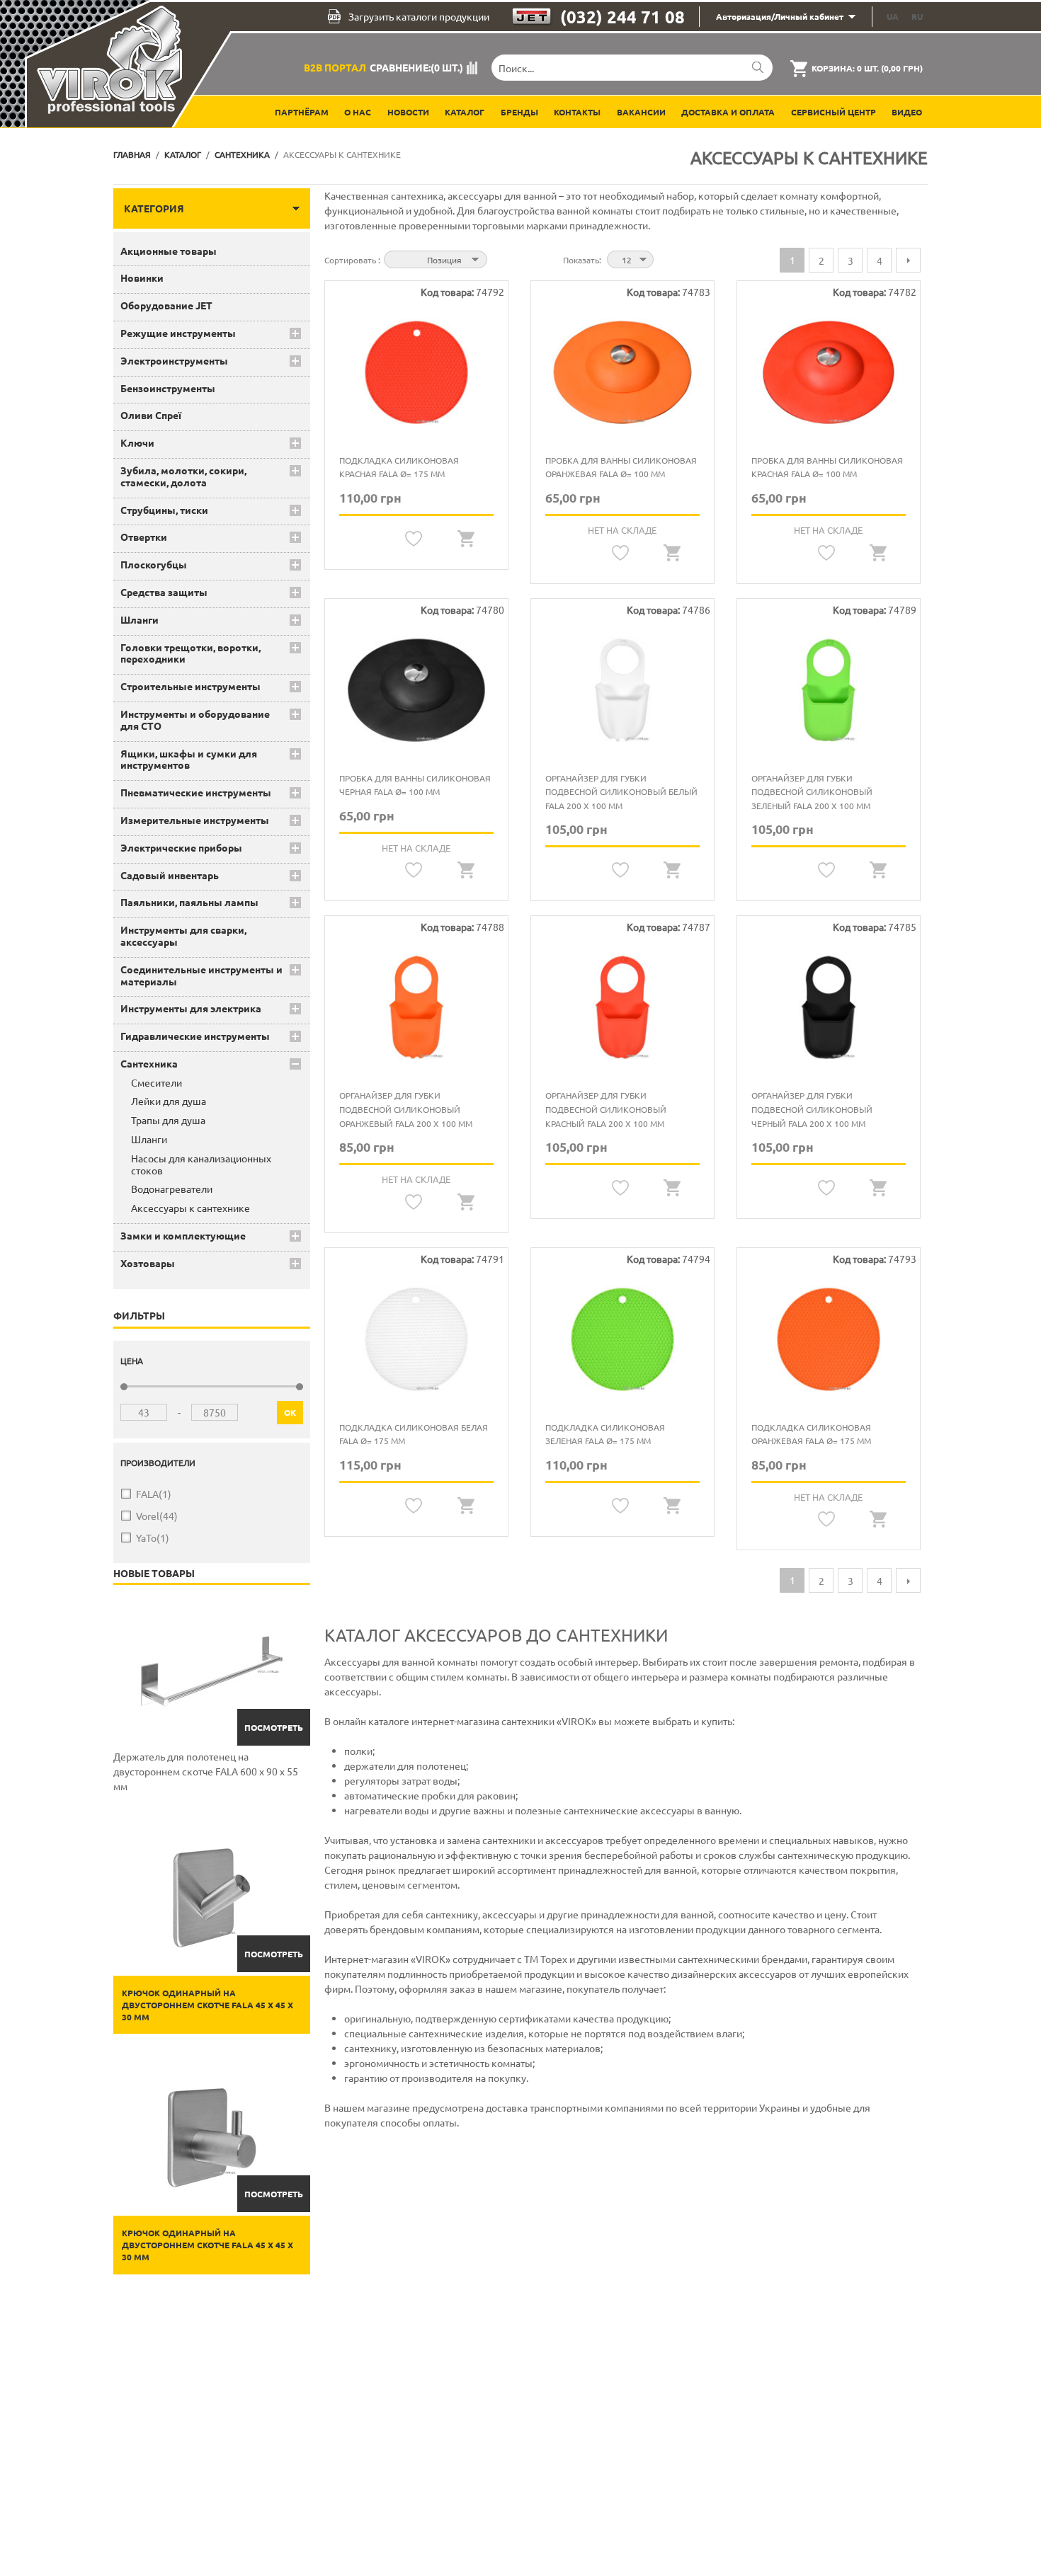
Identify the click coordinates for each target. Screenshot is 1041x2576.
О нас (358, 112)
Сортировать (351, 260)
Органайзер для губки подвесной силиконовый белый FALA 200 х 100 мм (621, 792)
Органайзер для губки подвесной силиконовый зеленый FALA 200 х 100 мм (812, 792)
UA (893, 16)
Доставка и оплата (728, 112)
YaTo (153, 1538)
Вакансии (641, 112)
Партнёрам (302, 112)
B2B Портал (335, 67)
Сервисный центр (834, 112)
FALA (154, 1494)
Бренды (519, 112)
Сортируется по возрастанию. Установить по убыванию (500, 258)
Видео (907, 112)
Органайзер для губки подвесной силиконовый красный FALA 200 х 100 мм (606, 1109)
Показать (581, 260)
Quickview (466, 539)
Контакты (577, 112)
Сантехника (242, 154)
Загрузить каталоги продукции (419, 16)
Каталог (465, 112)
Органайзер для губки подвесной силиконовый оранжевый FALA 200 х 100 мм (406, 1109)
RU (917, 16)
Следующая (908, 260)
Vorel (157, 1516)
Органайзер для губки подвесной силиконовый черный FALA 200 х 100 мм (812, 1109)
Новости (408, 112)
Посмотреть (274, 1727)
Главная (132, 154)
